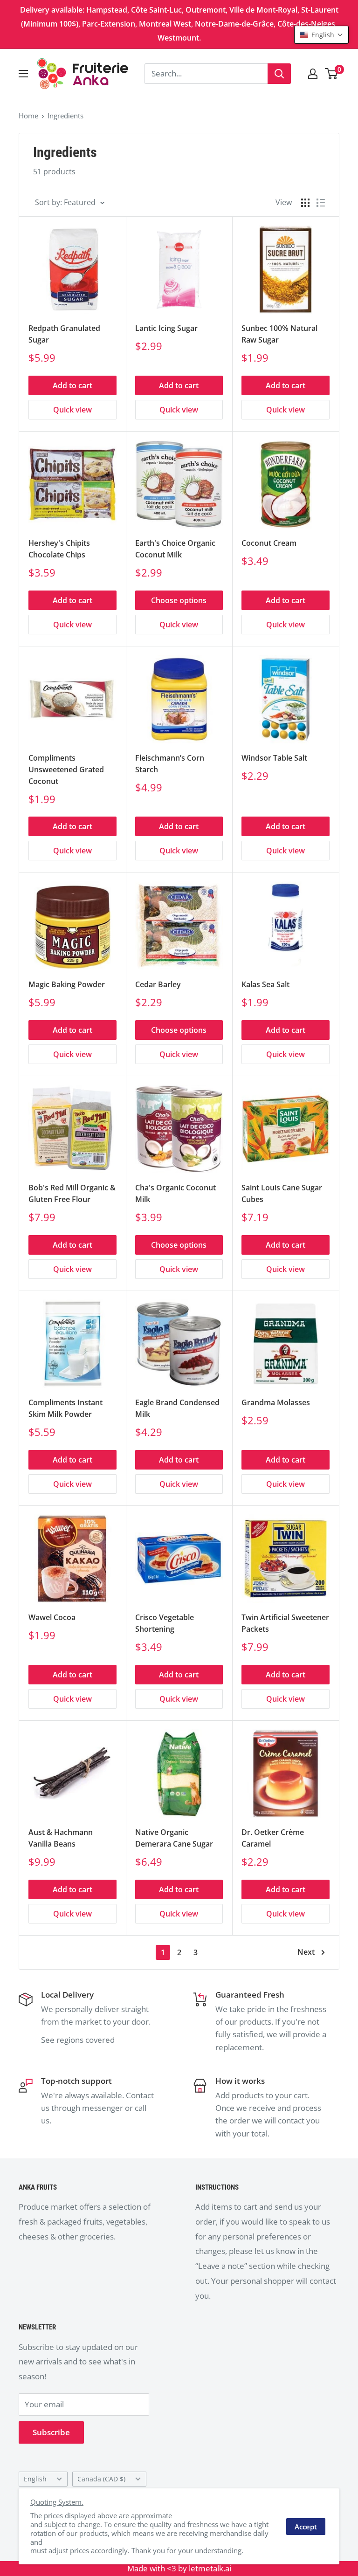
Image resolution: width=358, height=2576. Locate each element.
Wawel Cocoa (52, 1617)
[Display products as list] (321, 203)
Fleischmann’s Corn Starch (170, 764)
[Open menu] (23, 74)
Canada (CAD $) (101, 2479)
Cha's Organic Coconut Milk (176, 1193)
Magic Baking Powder (67, 984)
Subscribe (51, 2432)
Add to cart (72, 385)
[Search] (279, 74)
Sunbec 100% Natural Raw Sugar (279, 334)
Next (306, 1952)
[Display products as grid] (305, 203)
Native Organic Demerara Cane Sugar (174, 1838)
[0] (332, 74)
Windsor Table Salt (274, 758)
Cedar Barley (158, 984)
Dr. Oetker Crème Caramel (273, 1838)
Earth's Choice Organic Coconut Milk (175, 549)
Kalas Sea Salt (265, 984)
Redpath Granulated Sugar (64, 334)
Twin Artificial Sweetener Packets (285, 1623)
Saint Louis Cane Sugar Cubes (282, 1193)
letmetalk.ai (210, 2568)
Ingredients (65, 116)
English (35, 2479)
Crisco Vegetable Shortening (165, 1623)
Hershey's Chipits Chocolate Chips (59, 549)
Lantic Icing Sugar (166, 328)
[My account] (313, 74)
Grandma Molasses (276, 1402)
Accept (306, 2527)
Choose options (179, 600)
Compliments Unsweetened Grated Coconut (66, 769)
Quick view (72, 410)
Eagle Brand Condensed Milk (177, 1408)
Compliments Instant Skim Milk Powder (65, 1408)
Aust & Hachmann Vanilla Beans (61, 1838)
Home (28, 116)
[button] (321, 35)
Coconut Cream (269, 543)
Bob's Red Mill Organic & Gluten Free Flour (72, 1193)
